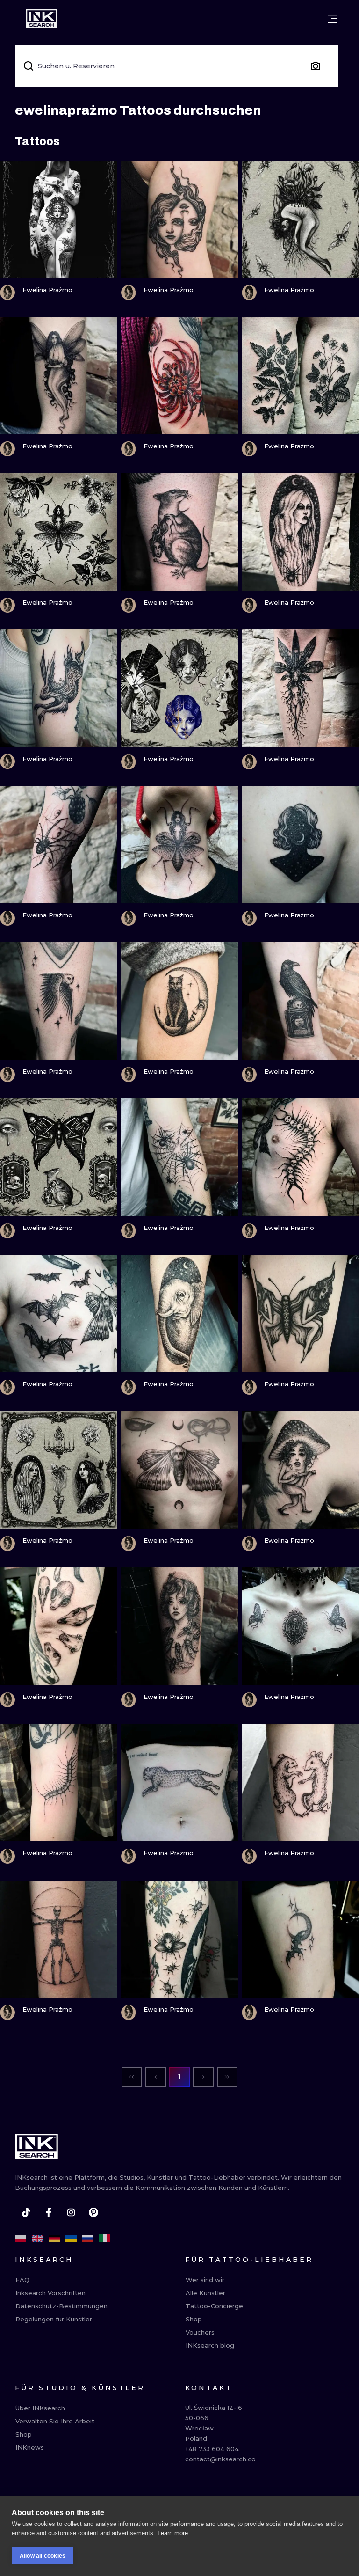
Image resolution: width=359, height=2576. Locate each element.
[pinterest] (93, 2212)
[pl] (21, 2239)
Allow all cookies (43, 2556)
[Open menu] (333, 19)
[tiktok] (26, 2212)
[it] (105, 2239)
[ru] (88, 2239)
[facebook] (49, 2212)
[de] (54, 2239)
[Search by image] (316, 66)
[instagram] (71, 2212)
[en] (37, 2239)
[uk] (71, 2239)
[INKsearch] (42, 19)
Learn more (173, 2533)
